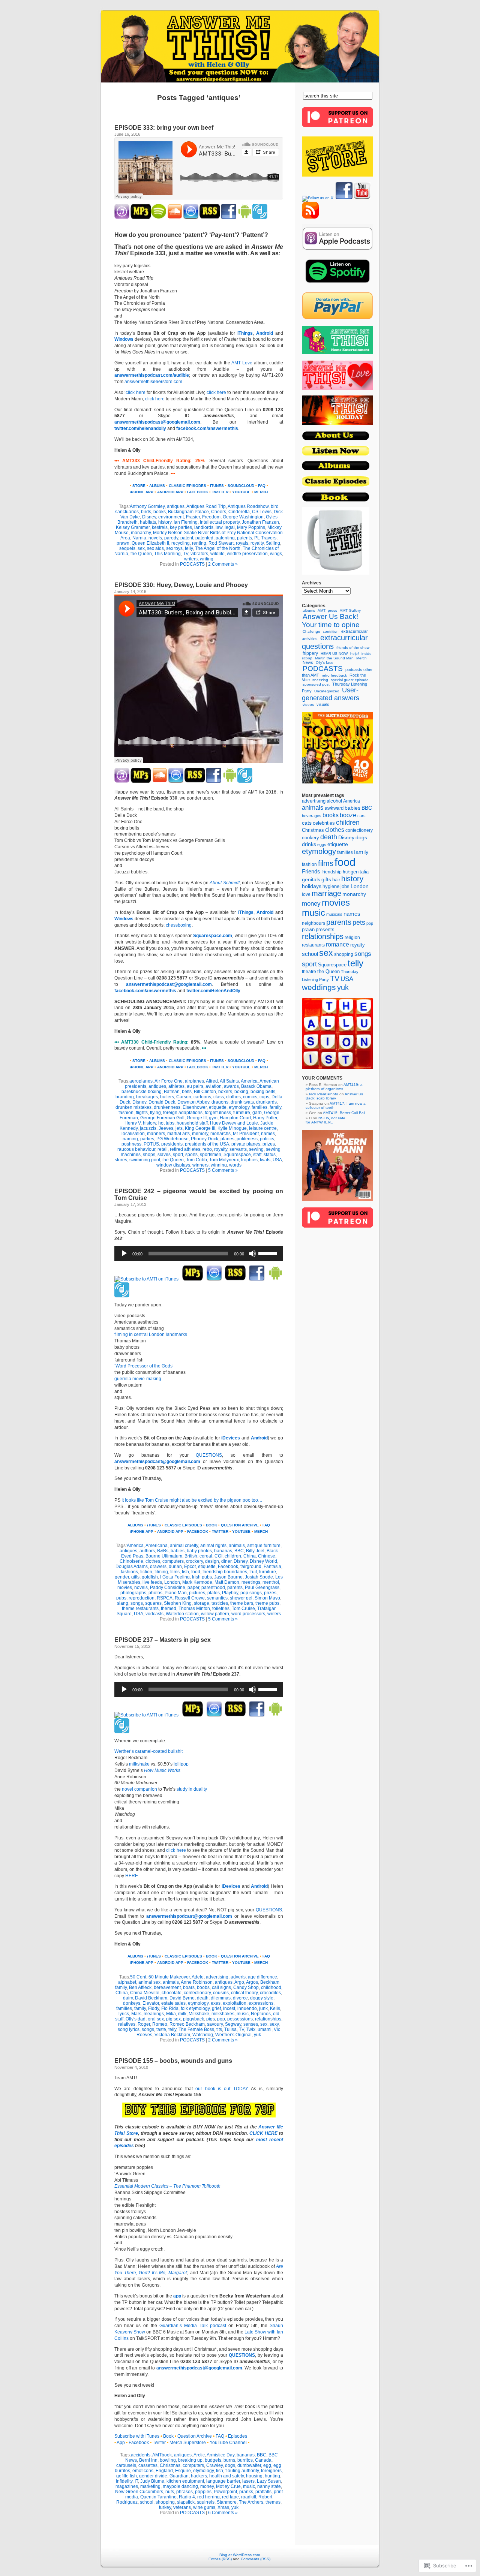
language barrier (223, 2481)
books (160, 512)
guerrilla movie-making (138, 1379)
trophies (249, 1160)
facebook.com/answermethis (207, 428)
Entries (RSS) (220, 2559)
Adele (198, 1977)
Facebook (228, 1567)
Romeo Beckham (187, 2024)
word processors (248, 1614)
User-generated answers (331, 694)
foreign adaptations (183, 1113)
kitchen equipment (185, 2481)
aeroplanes (141, 1081)
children (233, 1556)
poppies (203, 2492)
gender (122, 1577)
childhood (271, 1987)
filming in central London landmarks (151, 1334)
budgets (213, 2460)
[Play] (124, 1254)
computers (173, 1561)
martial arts (178, 1134)
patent (187, 538)
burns (229, 2460)
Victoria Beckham (172, 2035)
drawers (158, 1567)
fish (185, 1572)
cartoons (202, 1097)
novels (155, 538)
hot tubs (166, 1123)
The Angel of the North (218, 548)
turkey (165, 2507)
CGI (218, 1556)
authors (147, 1551)
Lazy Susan (269, 2481)
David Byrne (182, 1998)
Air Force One (169, 1081)
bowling (168, 2460)
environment (171, 517)
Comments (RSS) (256, 2559)
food (196, 1572)
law (219, 527)
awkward (334, 808)
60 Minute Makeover (169, 1977)
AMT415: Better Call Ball (344, 1113)
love (306, 894)
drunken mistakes (133, 1107)
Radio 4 (187, 2497)
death (203, 1998)
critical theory (244, 1993)
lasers (248, 2481)
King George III (200, 1128)
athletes (176, 1086)
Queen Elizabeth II (150, 543)
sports (191, 1155)
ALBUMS (157, 486)
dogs (230, 2465)
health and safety (226, 2476)
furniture (242, 1113)
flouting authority (242, 2471)
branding (125, 1097)
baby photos (199, 1551)
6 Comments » (223, 2513)
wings (276, 554)
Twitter (159, 2443)
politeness (247, 1139)
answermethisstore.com (153, 382)
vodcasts (154, 1614)
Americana (157, 1546)
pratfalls (263, 2492)
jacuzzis (148, 1128)
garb (257, 1113)
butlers (167, 1097)
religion (352, 937)
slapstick (186, 2502)
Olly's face (325, 663)
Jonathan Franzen (260, 522)
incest (229, 2008)
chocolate (172, 1993)
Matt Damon (227, 1582)
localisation (133, 1134)
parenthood (213, 1588)
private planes (246, 1144)
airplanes (194, 1081)
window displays (173, 1165)
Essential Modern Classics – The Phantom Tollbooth (167, 2186)
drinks (309, 844)
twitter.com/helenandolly (140, 428)
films (175, 1572)
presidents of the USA (207, 1144)
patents (244, 538)
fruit (253, 1572)
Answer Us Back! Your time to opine (331, 621)
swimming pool (145, 1160)
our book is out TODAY (221, 2089)
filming (161, 1572)
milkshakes (223, 2014)
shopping (165, 2502)
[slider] (269, 1253)
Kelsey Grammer (133, 527)
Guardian (179, 2476)
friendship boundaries (225, 1572)
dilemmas (221, 1998)
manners (156, 1134)
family (275, 1107)
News (308, 662)
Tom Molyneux (224, 1160)
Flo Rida (170, 2008)
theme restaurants (140, 1609)
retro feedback (334, 675)
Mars (136, 2014)
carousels (126, 2465)
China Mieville (145, 1993)
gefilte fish (127, 2476)
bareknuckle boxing (142, 1092)
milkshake (139, 1764)
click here (135, 392)
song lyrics (129, 2029)
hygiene (331, 886)
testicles (220, 1603)
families (259, 1107)
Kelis (275, 2008)
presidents (172, 1144)
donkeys (132, 2003)
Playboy (230, 1593)
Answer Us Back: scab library (334, 1096)
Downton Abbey (193, 1102)
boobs (203, 1987)
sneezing (320, 680)
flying (155, 1113)
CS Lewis (262, 512)
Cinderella (239, 512)
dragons (220, 1102)
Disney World (263, 1561)
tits (219, 2029)
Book (168, 2436)
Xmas (223, 2507)
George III (197, 1118)
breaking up (190, 2460)
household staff (192, 1123)
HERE (132, 1876)
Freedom (211, 517)
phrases (184, 2492)
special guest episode (350, 680)
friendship (331, 872)
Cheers (219, 512)
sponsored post (316, 684)
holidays (312, 886)
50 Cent (138, 1977)
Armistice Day (220, 2455)
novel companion (139, 1789)
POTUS (151, 1144)
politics (267, 1139)
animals (237, 1546)
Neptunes (261, 2014)
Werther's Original (233, 2035)
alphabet (127, 1982)
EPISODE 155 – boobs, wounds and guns (173, 2061)
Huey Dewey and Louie (234, 1123)
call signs (221, 1987)
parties (147, 1139)
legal (230, 527)
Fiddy (154, 2008)
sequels (127, 548)
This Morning (167, 554)
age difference (262, 1977)
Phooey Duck (205, 1139)
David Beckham (151, 1998)
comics (250, 1097)
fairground (251, 1567)
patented (204, 538)
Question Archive (195, 2436)
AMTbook (162, 2455)
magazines (127, 2486)
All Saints (229, 1081)
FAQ (262, 486)
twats (265, 1160)
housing (254, 2476)
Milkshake (199, 2014)
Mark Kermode (197, 1582)
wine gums (204, 2507)
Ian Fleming (186, 522)
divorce (240, 1998)
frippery (310, 653)
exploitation (235, 2003)
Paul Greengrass (262, 1588)
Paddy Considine (168, 1588)
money (207, 2486)
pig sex (173, 2019)
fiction (146, 1572)
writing (207, 559)
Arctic (199, 2455)
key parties (181, 527)
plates (214, 1593)
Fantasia (272, 1567)
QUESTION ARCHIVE (240, 1525)
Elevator (151, 2003)
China (250, 1556)
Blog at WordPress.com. (240, 2555)
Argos (252, 1982)
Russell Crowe (190, 1598)
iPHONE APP (142, 492)
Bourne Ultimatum (164, 1556)
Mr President (246, 1134)
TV (186, 554)
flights (142, 1113)
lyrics (124, 2014)
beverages (312, 816)
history (165, 522)
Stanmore (227, 2502)
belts (187, 1092)
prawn (123, 543)
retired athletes (185, 1149)
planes (227, 1139)
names (268, 1134)
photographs (133, 1593)
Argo (239, 1982)
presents (325, 929)
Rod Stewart (221, 543)
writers (191, 559)
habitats (148, 522)
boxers (225, 1092)
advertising (217, 1977)
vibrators (199, 554)
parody (171, 538)
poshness (131, 1144)
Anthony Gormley (147, 506)
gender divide (153, 2476)
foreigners (271, 2471)
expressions (261, 2003)
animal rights (213, 1546)
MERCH (261, 492)
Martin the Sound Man (334, 658)
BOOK (211, 1525)
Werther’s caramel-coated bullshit (148, 1751)
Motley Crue (228, 2486)
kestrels (160, 527)
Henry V (133, 1123)
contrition (331, 631)
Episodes (238, 2436)
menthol (271, 1582)
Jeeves (166, 1128)
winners (200, 1165)
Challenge (311, 631)
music (243, 2014)
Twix (251, 2029)
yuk (257, 2035)
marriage (326, 893)
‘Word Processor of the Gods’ (144, 1366)
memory (200, 1134)
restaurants (313, 945)
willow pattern (215, 1614)
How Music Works (162, 1770)
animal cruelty (184, 1546)
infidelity (124, 2481)
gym (213, 1118)
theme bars (242, 1603)
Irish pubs (202, 1577)
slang (123, 1603)
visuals (323, 704)
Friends (311, 872)
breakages (147, 1097)
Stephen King (178, 1603)
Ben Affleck (140, 1987)
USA (277, 1160)
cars (361, 816)
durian (175, 1567)
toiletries (221, 1609)
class (219, 1097)
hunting (272, 2476)
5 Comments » (223, 1170)
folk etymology (195, 2008)
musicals (334, 914)
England (164, 2471)
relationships (268, 2019)
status (270, 1155)
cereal (206, 1556)
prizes (269, 1144)
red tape (230, 2497)
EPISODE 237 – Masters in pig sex (163, 1640)
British (191, 1556)
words (235, 1165)
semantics (217, 1598)
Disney (149, 517)
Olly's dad (136, 2019)
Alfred (212, 1081)
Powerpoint (225, 2492)
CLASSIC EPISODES (187, 486)
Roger (144, 2024)
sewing (256, 1149)
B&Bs (163, 1551)
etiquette (218, 1107)
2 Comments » (223, 564)
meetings (251, 1582)
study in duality (192, 1789)
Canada (263, 2460)
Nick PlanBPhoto (324, 1094)
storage (202, 1603)
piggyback (193, 2019)
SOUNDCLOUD (241, 486)
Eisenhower (195, 1107)
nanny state (269, 2486)
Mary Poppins (251, 527)
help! (355, 654)
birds (146, 512)
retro (207, 1149)
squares (153, 1603)
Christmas (170, 2465)
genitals (311, 880)
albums (309, 610)
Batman (172, 1092)
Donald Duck (162, 1102)
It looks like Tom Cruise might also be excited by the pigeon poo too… (192, 1500)
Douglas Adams (132, 1567)
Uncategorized (327, 691)
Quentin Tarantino (158, 2497)
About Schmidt (224, 883)
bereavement (167, 1987)
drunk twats (242, 1102)
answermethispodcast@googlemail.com (157, 422)
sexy (274, 2024)
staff (257, 1155)
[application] (199, 1254)
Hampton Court (235, 1118)
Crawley (214, 2465)
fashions (129, 1572)
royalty (257, 543)
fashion (126, 1113)
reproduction (142, 1598)
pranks (246, 2492)
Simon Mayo (267, 1598)
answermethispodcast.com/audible (152, 375)
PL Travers (265, 538)
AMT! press (327, 610)
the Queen (141, 554)
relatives (127, 2024)
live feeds (152, 1582)
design (212, 1561)
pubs (121, 1598)
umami (265, 2029)
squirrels (206, 2502)
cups (264, 1097)
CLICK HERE (263, 2133)
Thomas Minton (194, 1609)
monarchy (141, 533)
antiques (176, 506)
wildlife (217, 554)
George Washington (243, 517)
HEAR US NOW (334, 654)
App (121, 2443)
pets (359, 923)
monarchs (220, 1134)
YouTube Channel (228, 2443)
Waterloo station (182, 1614)
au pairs (195, 1086)
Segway (233, 2024)
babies (178, 1551)
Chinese (267, 1556)
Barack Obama (256, 1086)
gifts (135, 1577)
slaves (164, 1155)
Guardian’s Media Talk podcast (193, 2326)
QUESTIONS (209, 1455)
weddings (319, 987)
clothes (233, 1097)
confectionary (197, 1993)
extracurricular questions (335, 642)
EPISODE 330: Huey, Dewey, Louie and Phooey (181, 585)
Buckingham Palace (188, 512)
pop (221, 2019)
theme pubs (267, 1603)
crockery (194, 1561)
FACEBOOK (198, 492)
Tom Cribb (196, 1160)
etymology (239, 1107)
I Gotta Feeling (175, 1577)
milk (182, 2014)
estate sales (173, 2003)
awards (231, 1086)
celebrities (324, 823)
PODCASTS (192, 564)
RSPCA (165, 1598)
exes (216, 2003)
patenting (225, 538)
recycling (181, 543)
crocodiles (270, 1993)
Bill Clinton (205, 1092)
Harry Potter (265, 1118)
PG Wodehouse (172, 1139)
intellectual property (220, 522)
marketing (150, 2486)
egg (267, 2465)
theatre (309, 972)
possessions (240, 2019)
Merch (361, 658)
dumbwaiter (249, 2465)
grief (216, 2008)
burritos (245, 2460)
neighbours (313, 923)
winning (219, 1165)
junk (263, 2008)
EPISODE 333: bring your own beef (164, 128)
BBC (239, 1551)
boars (189, 1987)
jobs (345, 886)
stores (121, 1160)
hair (336, 880)
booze (348, 815)
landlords (204, 527)
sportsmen (211, 1155)
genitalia (360, 872)
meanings (154, 2014)
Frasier (193, 517)
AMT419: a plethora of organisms (334, 1087)
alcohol (334, 801)
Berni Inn (148, 2460)
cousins (221, 1993)
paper (193, 1588)
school (147, 2502)
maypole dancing (180, 2486)
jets (179, 1128)
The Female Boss (196, 2029)
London (172, 1582)
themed (169, 1609)
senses (251, 2024)
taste (161, 2029)
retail (163, 1149)
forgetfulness (218, 1113)
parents (235, 1588)
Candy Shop (246, 1987)
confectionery (359, 830)
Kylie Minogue (232, 1128)
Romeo (160, 2024)
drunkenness (167, 1107)
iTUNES (217, 486)
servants (238, 1149)
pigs (211, 2019)
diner (226, 1561)
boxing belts (263, 1092)
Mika (171, 2014)
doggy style (262, 1998)
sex (141, 548)
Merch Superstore (188, 2443)
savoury (215, 2024)
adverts (238, 1977)
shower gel (241, 1598)
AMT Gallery (350, 610)
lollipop (181, 1764)
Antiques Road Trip (206, 506)
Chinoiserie (131, 1561)
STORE (139, 486)
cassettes (148, 2465)
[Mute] (252, 1254)
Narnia (139, 538)
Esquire (183, 2471)
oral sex (156, 2019)
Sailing (273, 543)
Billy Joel (255, 1551)
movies (125, 1588)
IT (136, 2481)
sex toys (174, 548)
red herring (208, 2497)
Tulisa (230, 2029)
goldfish (150, 1577)
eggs (322, 845)
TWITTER (220, 492)
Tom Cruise (243, 1609)
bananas (223, 1551)
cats (307, 823)
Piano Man (176, 1593)
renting (199, 543)
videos (308, 705)
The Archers (251, 2502)
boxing (241, 1092)
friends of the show (353, 648)
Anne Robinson (197, 1982)
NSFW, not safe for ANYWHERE (325, 1120)
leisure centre (263, 1128)
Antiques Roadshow (248, 506)
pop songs (251, 1593)
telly (189, 548)
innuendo (247, 2008)
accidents (141, 2455)
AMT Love (242, 363)
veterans (182, 2507)
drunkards (266, 1102)
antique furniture (264, 1546)
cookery (310, 838)
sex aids (155, 548)
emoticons (143, 2471)
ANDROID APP (170, 492)
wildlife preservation (247, 554)
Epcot (190, 1567)
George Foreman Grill (162, 1118)
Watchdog (203, 2035)
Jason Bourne (228, 1577)
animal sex (149, 1982)
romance (337, 944)
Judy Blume (152, 2481)
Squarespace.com (213, 936)
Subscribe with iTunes (137, 2436)
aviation (214, 1086)
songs (137, 1603)
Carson (184, 1097)
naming (130, 1139)
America (249, 1081)
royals (242, 543)
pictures (197, 1593)
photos (155, 1593)
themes (273, 2502)
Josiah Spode (259, 1577)
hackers (199, 2476)
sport (178, 1155)
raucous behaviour (136, 1149)
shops (149, 1155)
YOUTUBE (241, 492)
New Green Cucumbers (139, 2492)
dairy (128, 1998)
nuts (170, 2492)
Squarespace (237, 1155)
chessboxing (179, 925)
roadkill (249, 2497)
